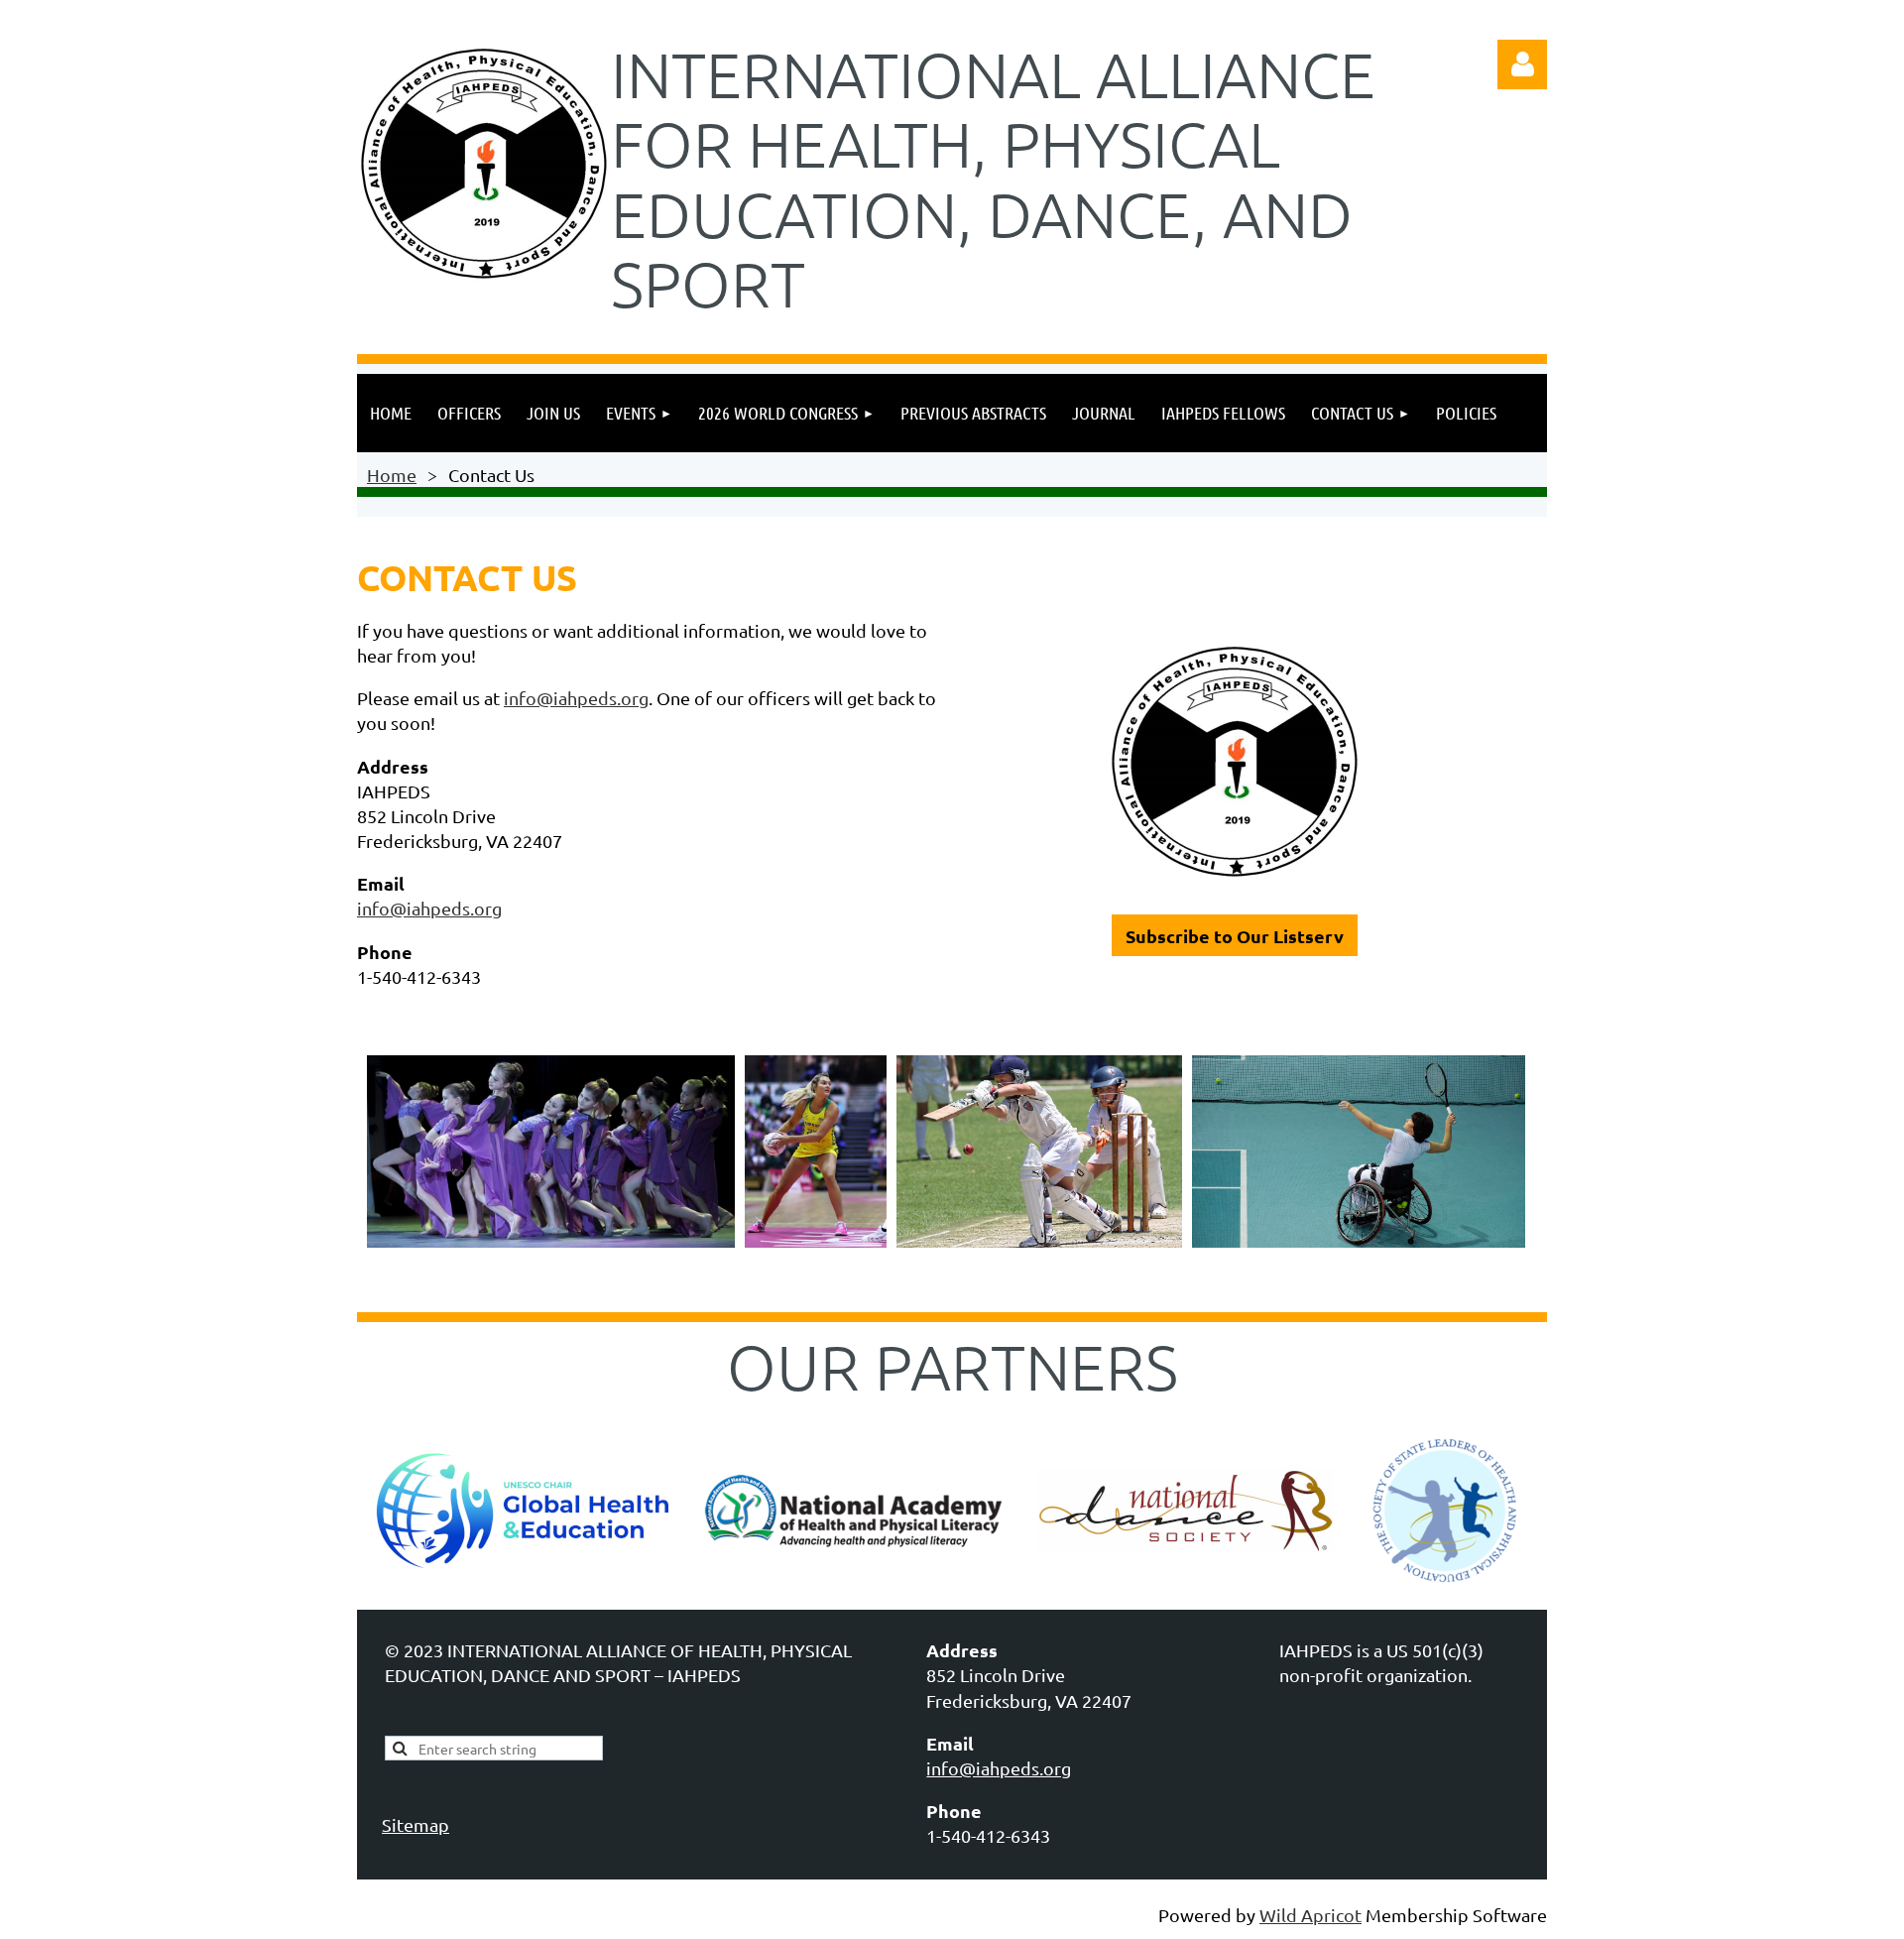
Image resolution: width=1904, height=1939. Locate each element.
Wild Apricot (1310, 1915)
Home (392, 475)
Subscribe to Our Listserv (1235, 936)
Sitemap (416, 1824)
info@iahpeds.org (576, 698)
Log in (1522, 64)
